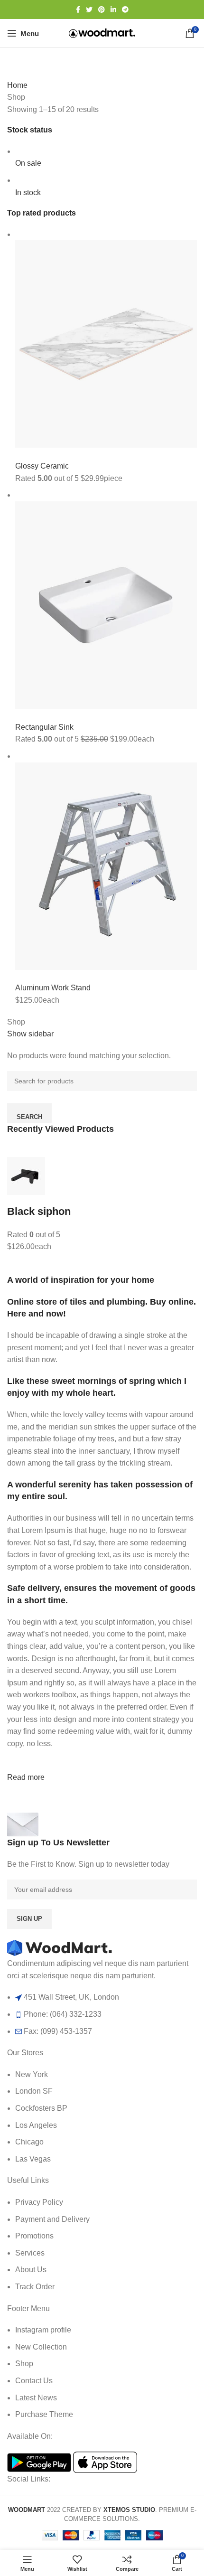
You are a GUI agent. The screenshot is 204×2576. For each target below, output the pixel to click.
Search (29, 1117)
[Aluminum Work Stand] (106, 865)
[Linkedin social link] (113, 9)
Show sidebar (30, 1034)
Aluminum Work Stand (53, 988)
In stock (28, 193)
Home (17, 85)
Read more (26, 1777)
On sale (28, 163)
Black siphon (39, 1211)
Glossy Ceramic (42, 466)
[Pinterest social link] (102, 9)
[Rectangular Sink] (106, 605)
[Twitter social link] (89, 9)
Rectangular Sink (44, 727)
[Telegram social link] (125, 9)
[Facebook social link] (78, 9)
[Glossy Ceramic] (106, 343)
